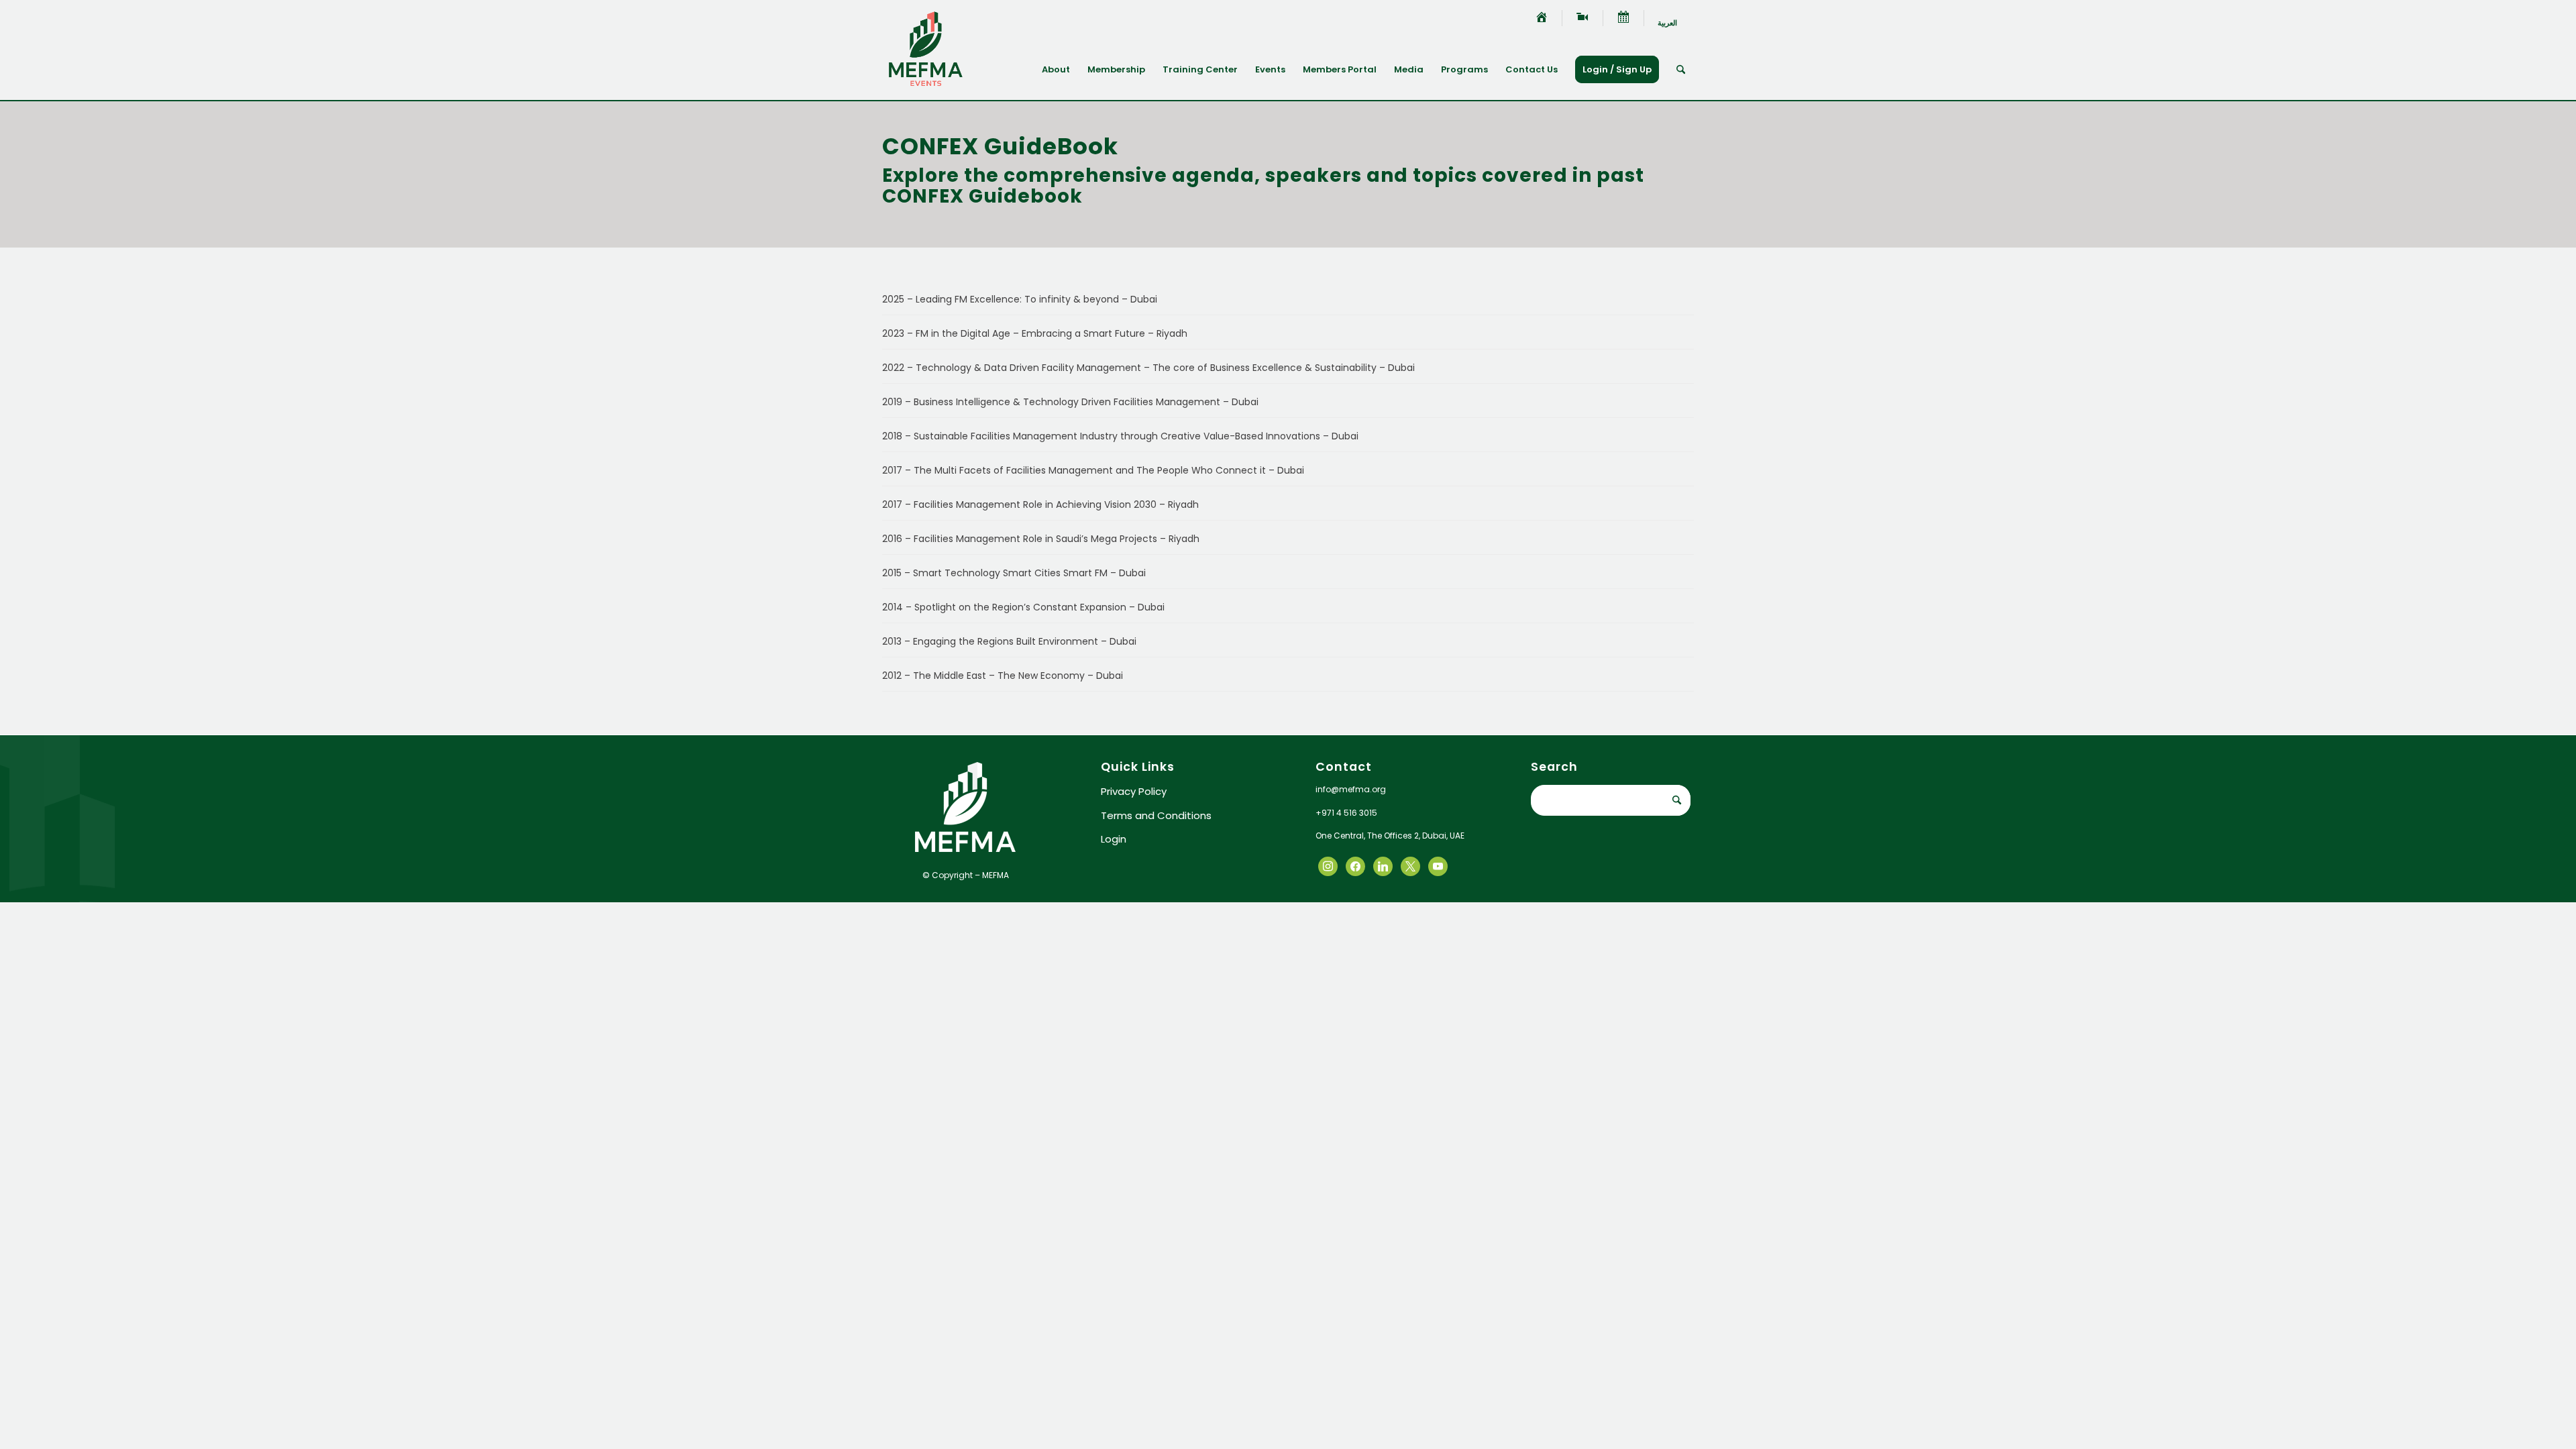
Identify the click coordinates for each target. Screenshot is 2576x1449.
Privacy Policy (1134, 791)
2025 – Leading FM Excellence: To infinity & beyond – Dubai (1020, 299)
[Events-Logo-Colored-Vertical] (926, 50)
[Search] (1681, 70)
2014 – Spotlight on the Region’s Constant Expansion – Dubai (1023, 607)
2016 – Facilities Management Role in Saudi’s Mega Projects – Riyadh (1041, 539)
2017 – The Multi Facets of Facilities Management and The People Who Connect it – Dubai (1093, 470)
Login (1114, 839)
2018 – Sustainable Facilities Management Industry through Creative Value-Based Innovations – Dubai (1120, 436)
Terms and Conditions (1156, 815)
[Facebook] (1328, 866)
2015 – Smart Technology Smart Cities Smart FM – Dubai (1014, 573)
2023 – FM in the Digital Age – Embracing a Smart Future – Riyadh (1035, 333)
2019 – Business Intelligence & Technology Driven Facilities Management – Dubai (1070, 402)
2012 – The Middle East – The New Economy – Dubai (1003, 676)
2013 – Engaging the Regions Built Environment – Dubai (1009, 641)
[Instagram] (1383, 866)
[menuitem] (1542, 18)
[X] (1355, 866)
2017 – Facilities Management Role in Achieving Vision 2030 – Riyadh (1040, 504)
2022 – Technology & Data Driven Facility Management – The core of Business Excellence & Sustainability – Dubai (1148, 368)
